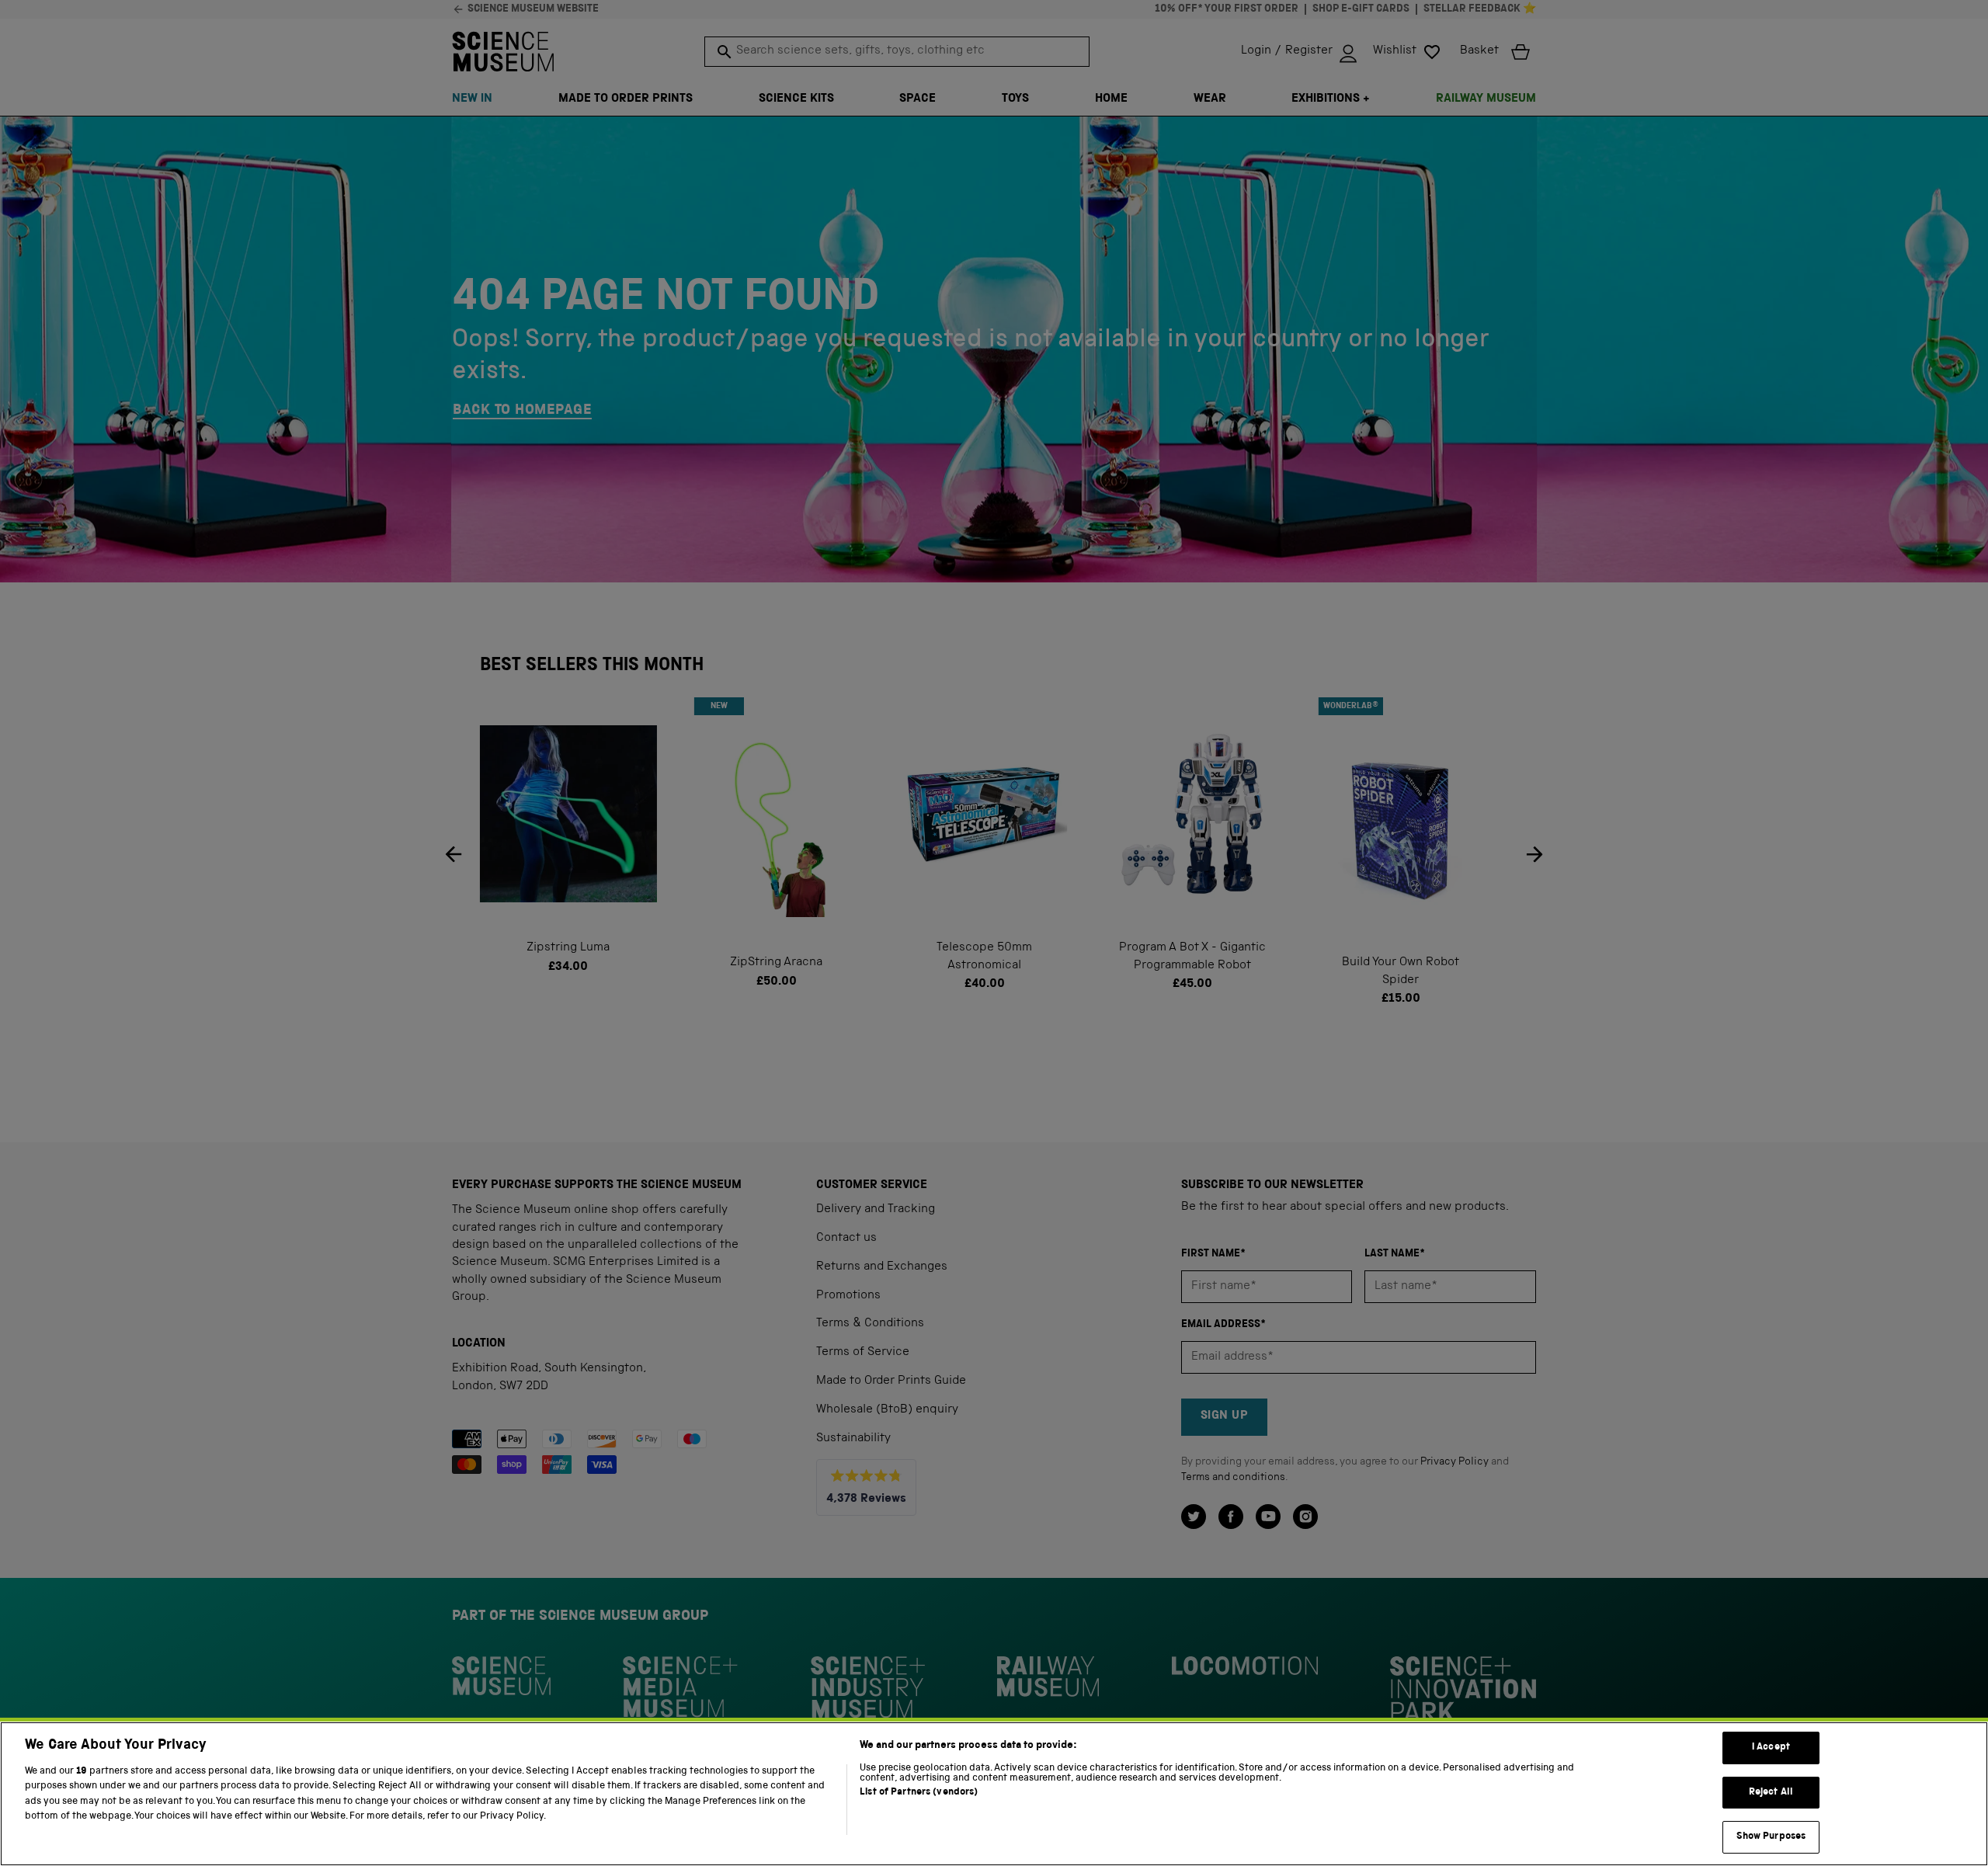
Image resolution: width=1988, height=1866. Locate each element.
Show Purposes (1771, 1837)
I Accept (1771, 1748)
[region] (994, 1794)
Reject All (1771, 1793)
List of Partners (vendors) (919, 1793)
